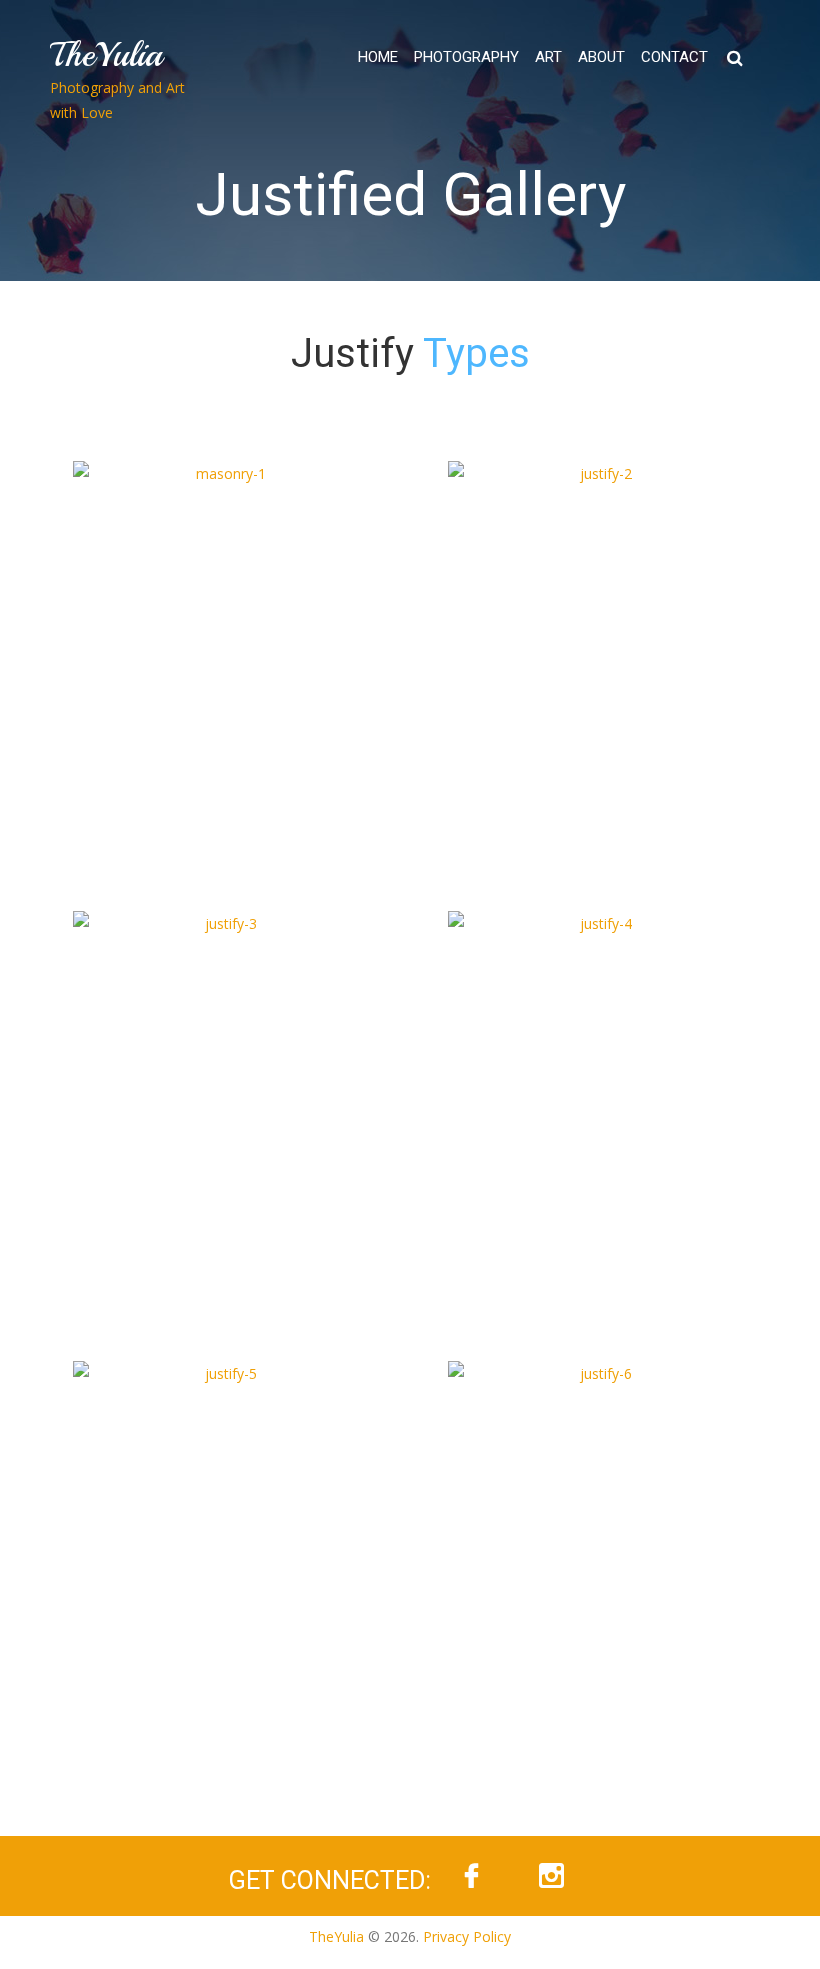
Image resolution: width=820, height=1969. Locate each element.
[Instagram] (551, 1876)
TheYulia (106, 55)
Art (548, 57)
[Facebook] (471, 1876)
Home (378, 57)
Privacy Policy (467, 1936)
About (601, 57)
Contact (674, 57)
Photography (466, 57)
